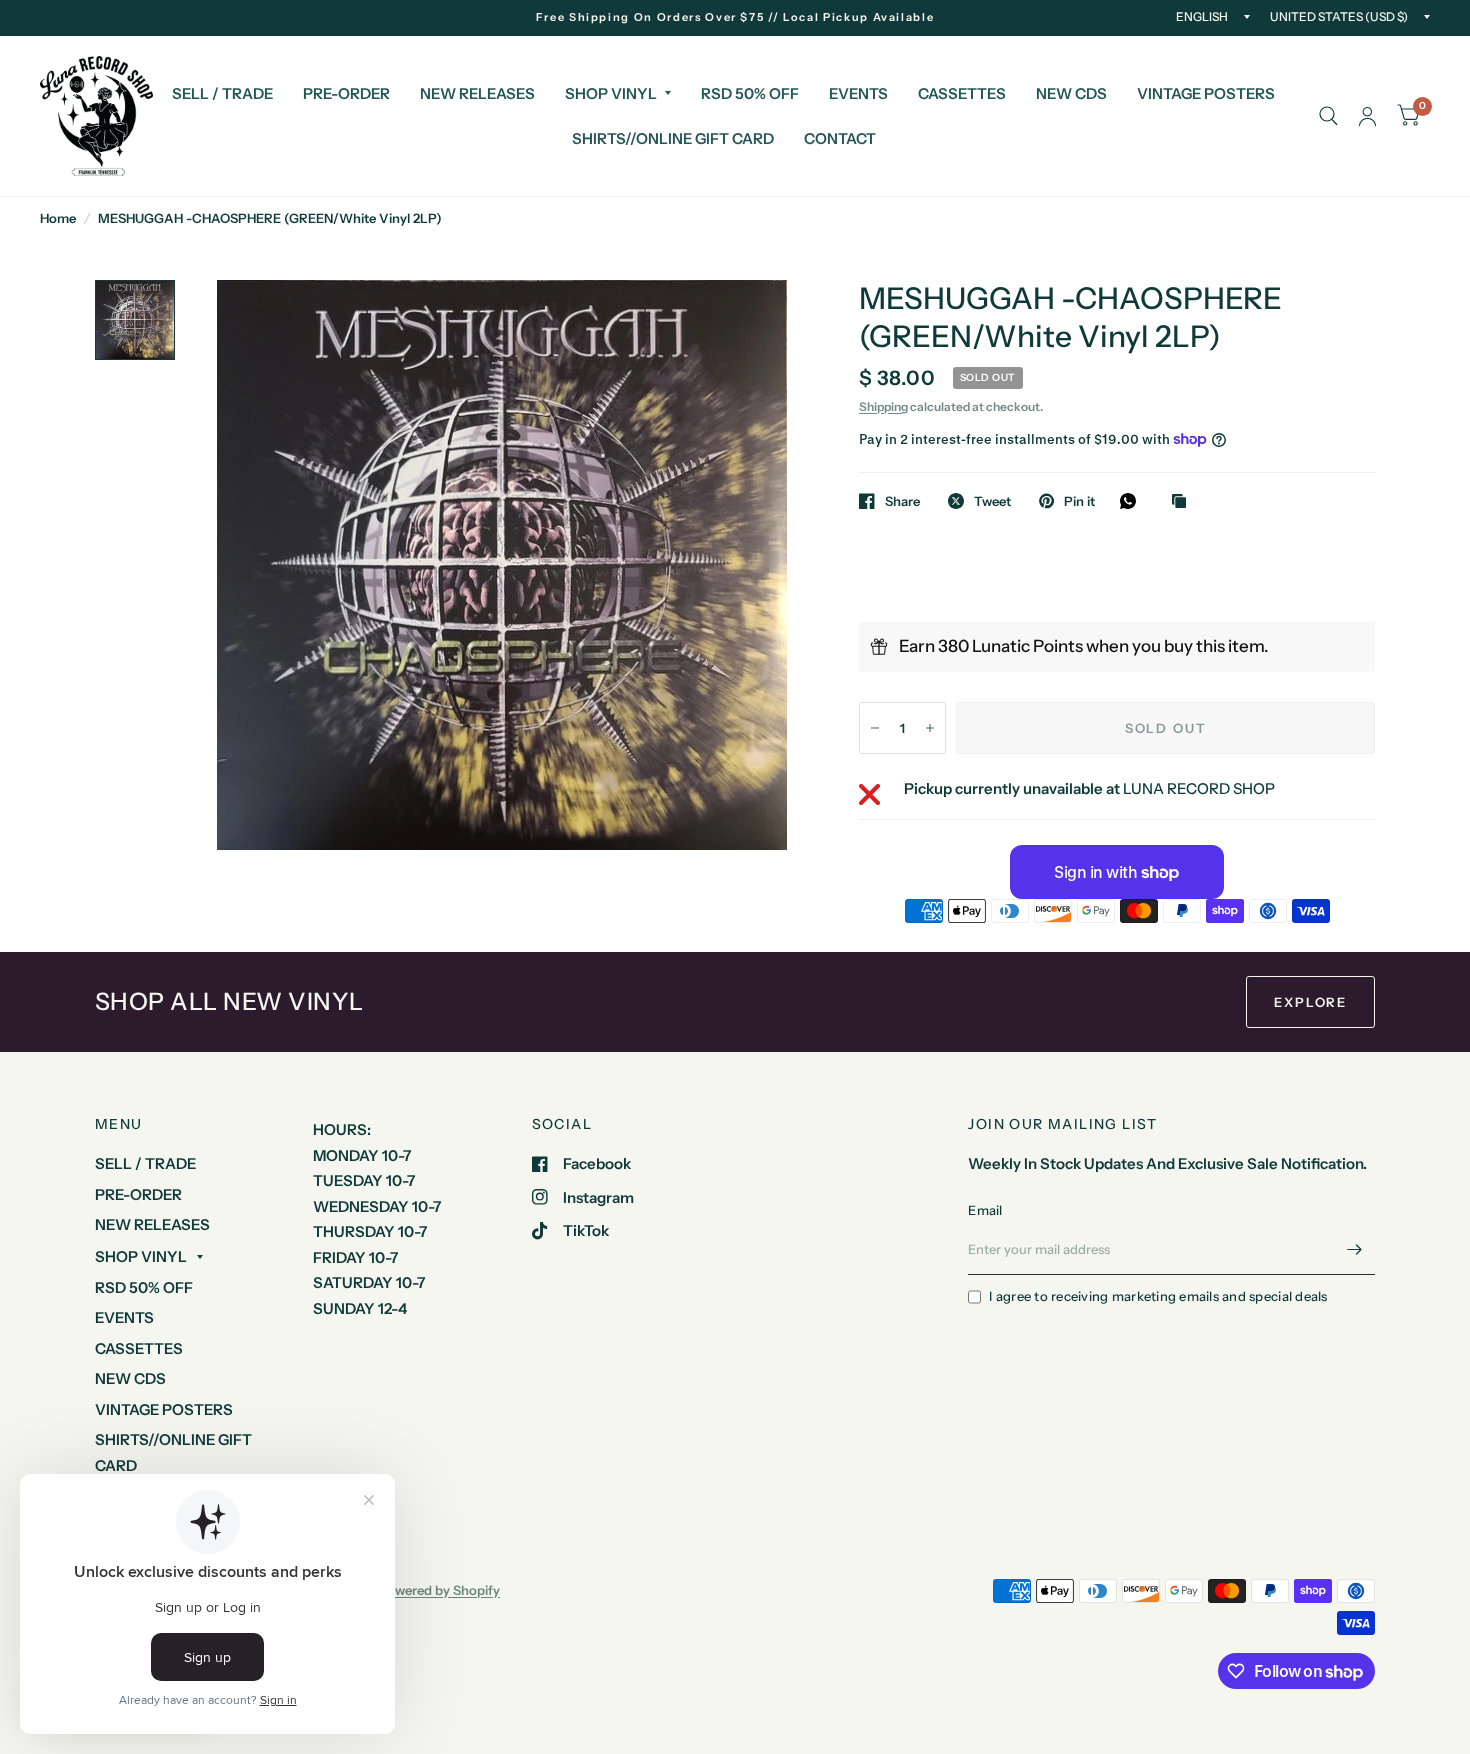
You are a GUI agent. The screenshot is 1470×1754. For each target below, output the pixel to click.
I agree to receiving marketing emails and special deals (1158, 1296)
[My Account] (1367, 116)
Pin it (1079, 501)
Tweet (992, 501)
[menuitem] (222, 94)
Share (902, 501)
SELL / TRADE (222, 93)
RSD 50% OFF (750, 93)
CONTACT (840, 138)
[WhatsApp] (1133, 501)
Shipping (883, 406)
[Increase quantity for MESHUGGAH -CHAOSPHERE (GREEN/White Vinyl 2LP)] (930, 728)
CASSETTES (962, 93)
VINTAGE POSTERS (1206, 93)
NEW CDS (1071, 93)
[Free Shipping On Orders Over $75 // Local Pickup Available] (735, 17)
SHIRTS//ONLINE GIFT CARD (673, 138)
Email (985, 1210)
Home (58, 218)
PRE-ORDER (346, 93)
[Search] (1328, 116)
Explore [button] (1310, 1002)
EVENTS (858, 93)
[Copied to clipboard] (1184, 502)
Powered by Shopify (439, 1590)
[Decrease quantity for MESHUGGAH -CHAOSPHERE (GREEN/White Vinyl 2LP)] (875, 728)
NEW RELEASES (477, 93)
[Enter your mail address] (1355, 1249)
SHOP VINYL (611, 93)
